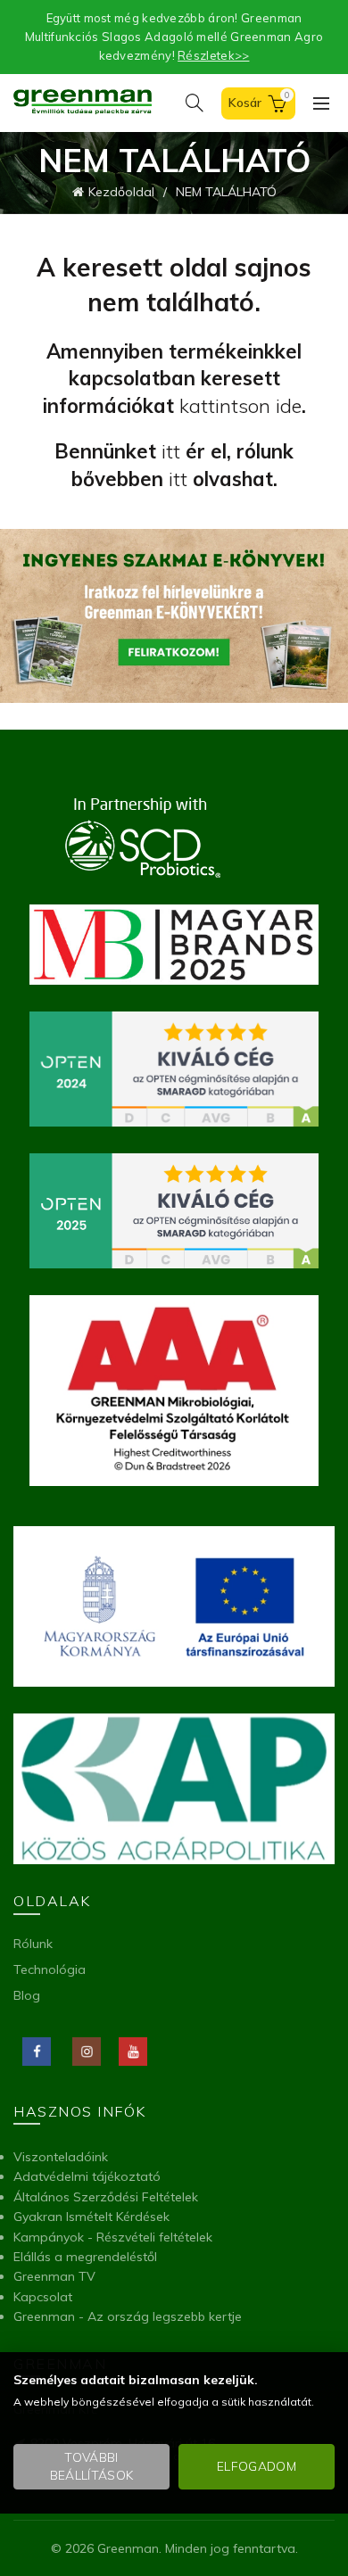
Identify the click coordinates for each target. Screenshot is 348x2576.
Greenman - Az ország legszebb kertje (128, 2316)
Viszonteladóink (61, 2157)
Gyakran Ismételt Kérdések (91, 2217)
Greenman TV (54, 2276)
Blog (27, 1995)
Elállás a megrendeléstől (85, 2257)
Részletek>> (213, 55)
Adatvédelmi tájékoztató (87, 2176)
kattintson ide (240, 406)
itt (171, 451)
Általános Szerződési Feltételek (106, 2197)
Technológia (50, 1969)
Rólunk (33, 1944)
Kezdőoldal (121, 192)
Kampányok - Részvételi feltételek (113, 2237)
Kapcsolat (43, 2297)
